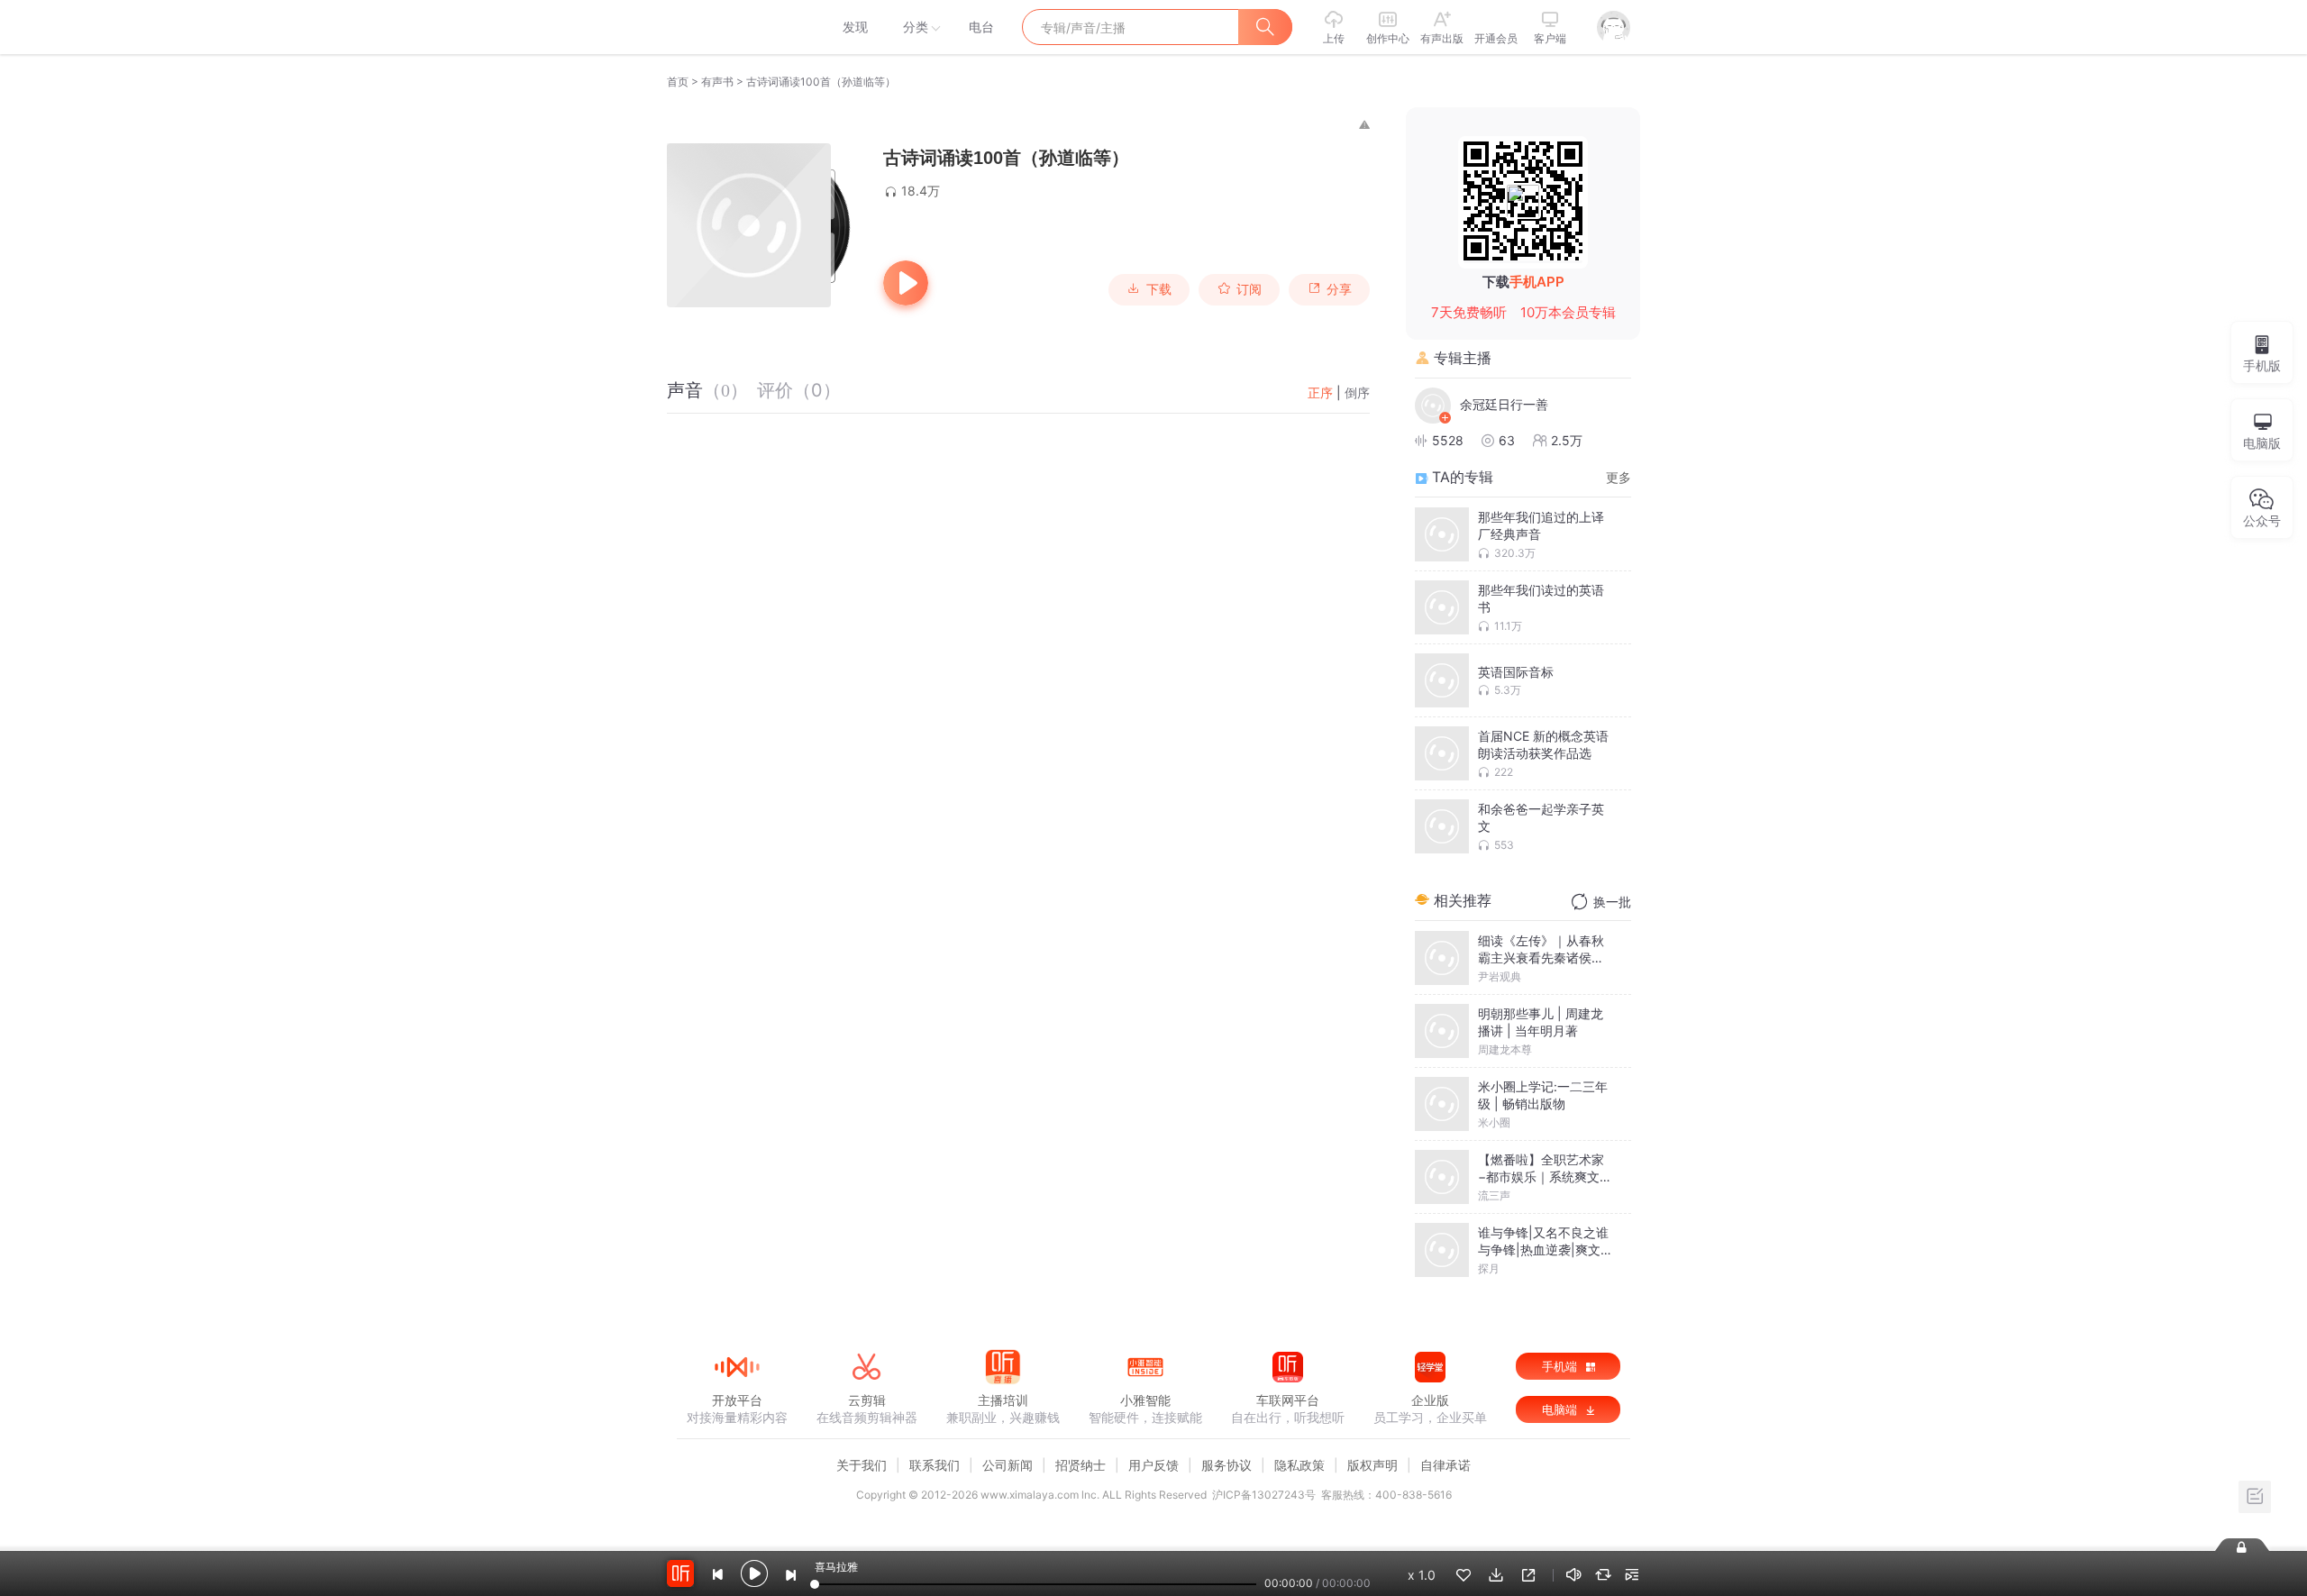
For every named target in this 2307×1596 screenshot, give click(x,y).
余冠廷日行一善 (1504, 404)
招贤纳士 (1081, 1465)
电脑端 (1561, 1409)
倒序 (1357, 392)
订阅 (1249, 289)
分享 (1339, 289)
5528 (1448, 440)
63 (1507, 440)
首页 (678, 82)
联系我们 (935, 1465)
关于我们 (862, 1465)
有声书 (717, 82)
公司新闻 (1008, 1465)
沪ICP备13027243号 (1264, 1495)
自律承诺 (1445, 1465)
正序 (1320, 392)
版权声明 (1372, 1465)
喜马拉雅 (736, 27)
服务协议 (1226, 1465)
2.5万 (1567, 440)
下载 (1159, 289)
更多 (1619, 477)
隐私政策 (1299, 1465)
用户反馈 (1153, 1465)
